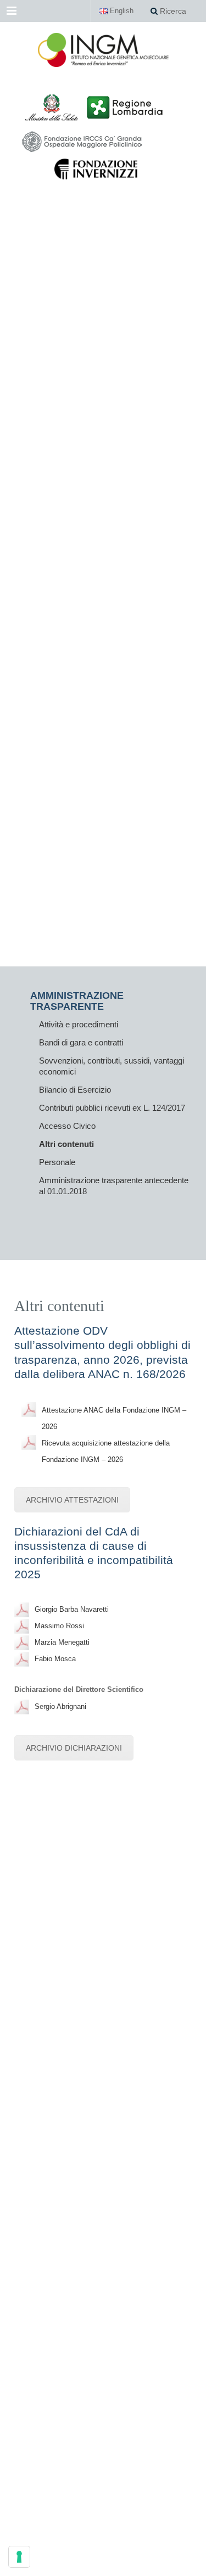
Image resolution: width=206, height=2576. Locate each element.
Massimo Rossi (59, 1626)
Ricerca (172, 11)
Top (194, 2561)
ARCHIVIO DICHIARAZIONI (74, 1748)
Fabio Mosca (55, 1659)
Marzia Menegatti (62, 1642)
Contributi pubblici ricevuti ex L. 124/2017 (112, 1108)
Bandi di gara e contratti (81, 1042)
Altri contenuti (66, 1144)
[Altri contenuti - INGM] (103, 49)
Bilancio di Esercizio (75, 1090)
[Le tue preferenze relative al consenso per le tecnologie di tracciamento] (19, 2557)
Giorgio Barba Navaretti (72, 1609)
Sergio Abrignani (60, 1706)
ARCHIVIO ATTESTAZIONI (72, 1500)
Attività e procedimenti (79, 1024)
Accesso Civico (67, 1126)
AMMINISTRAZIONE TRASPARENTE (77, 1001)
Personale (57, 1162)
